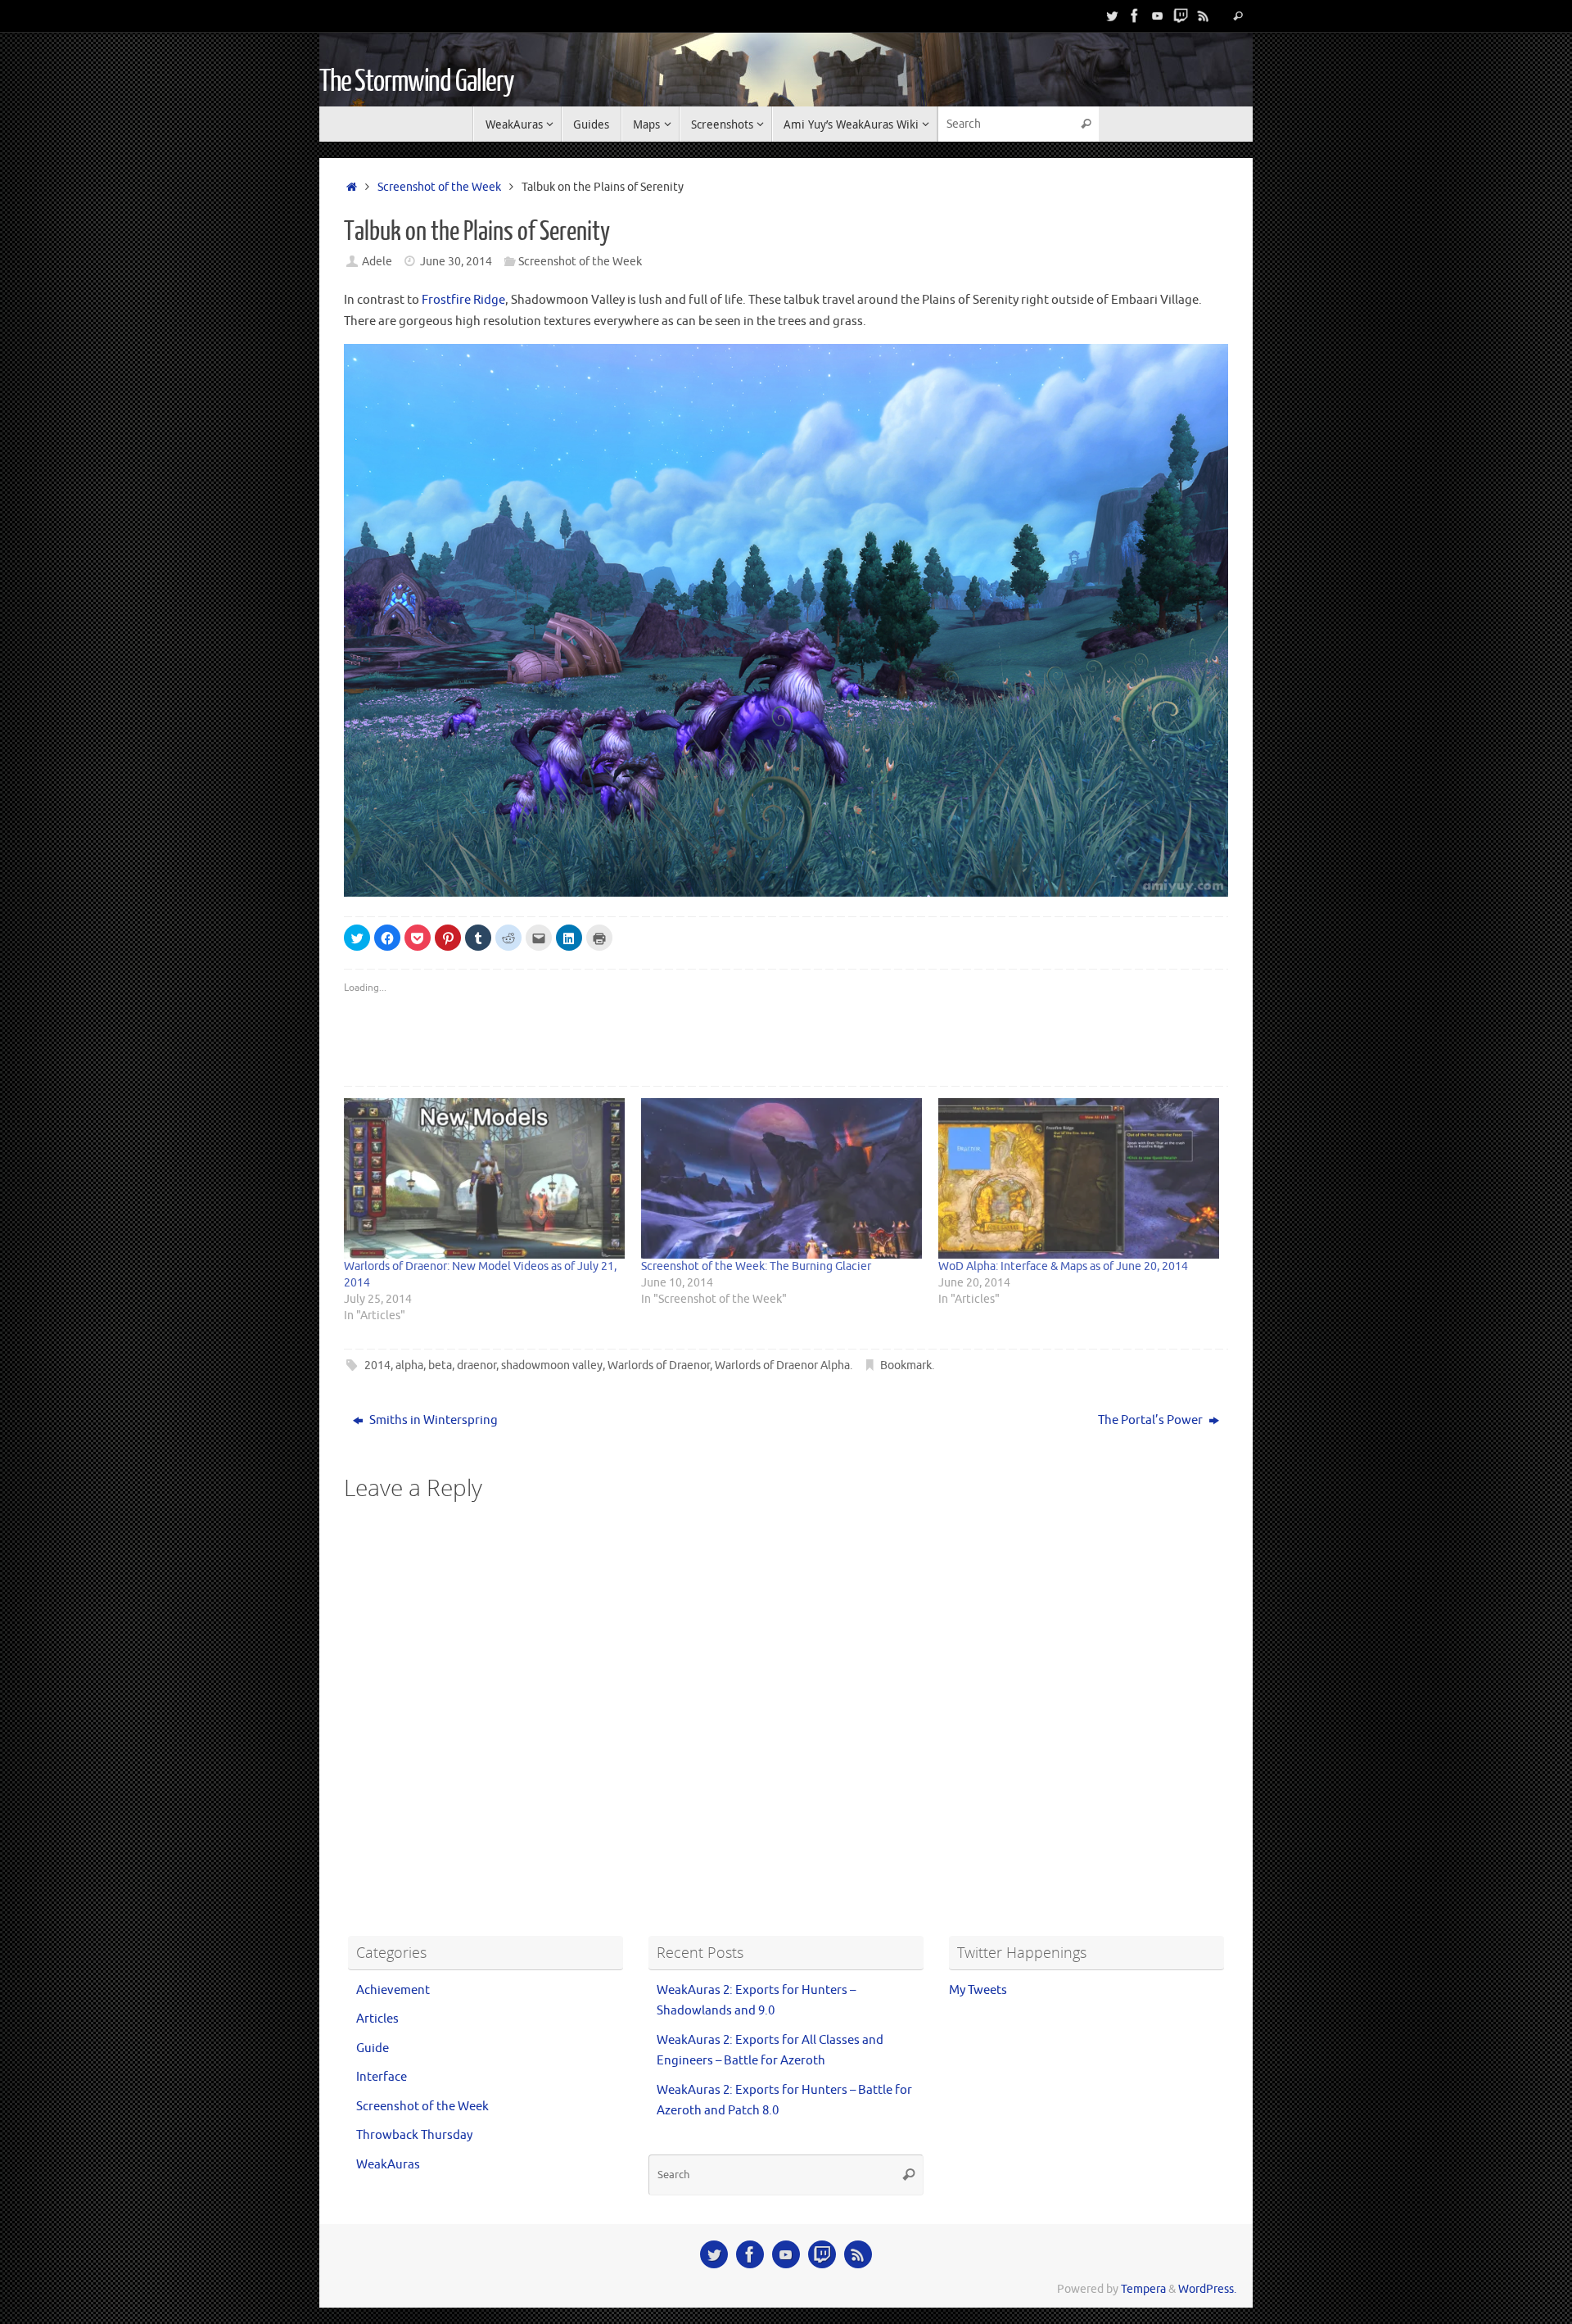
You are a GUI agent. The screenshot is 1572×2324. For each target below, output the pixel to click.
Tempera (1143, 2289)
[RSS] (1204, 16)
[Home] (352, 187)
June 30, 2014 (456, 262)
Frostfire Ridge (463, 300)
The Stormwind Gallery (417, 82)
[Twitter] (1112, 16)
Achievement (393, 1990)
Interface (382, 2077)
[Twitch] (1181, 16)
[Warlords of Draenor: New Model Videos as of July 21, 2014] (484, 1178)
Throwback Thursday (414, 2135)
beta (440, 1365)
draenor (477, 1365)
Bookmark (906, 1365)
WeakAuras (388, 2165)
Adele (377, 262)
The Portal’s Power (1152, 1420)
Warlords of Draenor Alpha (782, 1365)
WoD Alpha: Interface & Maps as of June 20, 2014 (1063, 1266)
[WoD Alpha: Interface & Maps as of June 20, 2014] (1079, 1178)
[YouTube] (1158, 16)
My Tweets (978, 1990)
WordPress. (1207, 2289)
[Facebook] (1135, 16)
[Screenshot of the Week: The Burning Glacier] (781, 1178)
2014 (377, 1365)
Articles (377, 2019)
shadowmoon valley (552, 1365)
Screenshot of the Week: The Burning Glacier (756, 1266)
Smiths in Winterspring (432, 1420)
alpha (409, 1365)
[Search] (1238, 16)
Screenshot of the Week (439, 187)
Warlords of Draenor (659, 1365)
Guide (373, 2048)
